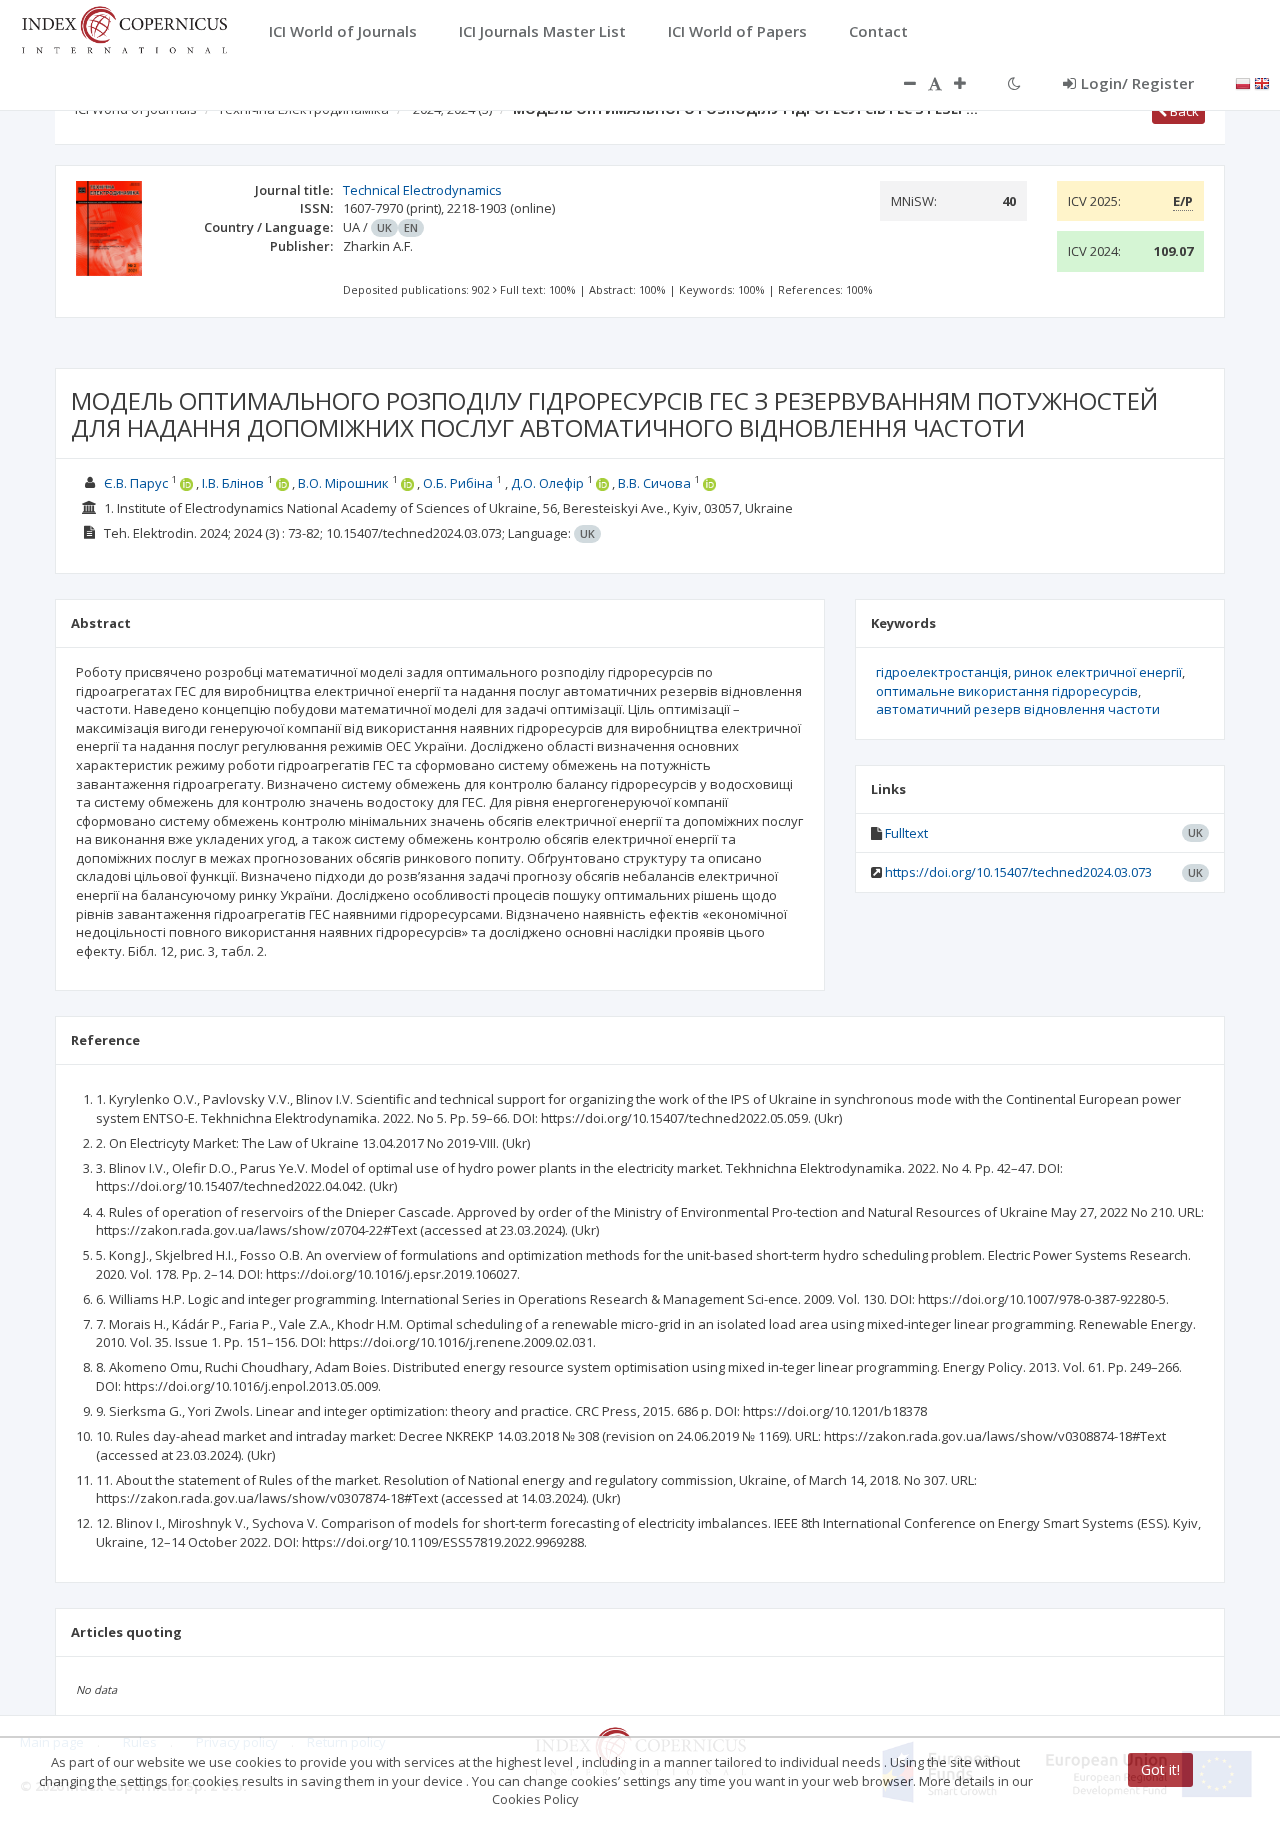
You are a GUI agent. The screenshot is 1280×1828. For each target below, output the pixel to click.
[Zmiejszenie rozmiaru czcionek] (900, 83)
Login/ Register (1137, 83)
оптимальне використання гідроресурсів (1007, 691)
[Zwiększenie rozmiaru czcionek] (970, 83)
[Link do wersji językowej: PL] (1243, 82)
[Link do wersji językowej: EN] (1262, 82)
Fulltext (906, 833)
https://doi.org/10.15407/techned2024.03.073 (1018, 872)
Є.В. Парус (136, 483)
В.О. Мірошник (343, 483)
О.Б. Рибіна (458, 483)
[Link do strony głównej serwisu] (124, 28)
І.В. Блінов (234, 483)
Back (1183, 111)
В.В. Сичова (654, 483)
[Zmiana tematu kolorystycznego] (1014, 83)
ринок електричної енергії (1098, 672)
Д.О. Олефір (547, 483)
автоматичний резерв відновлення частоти (1018, 709)
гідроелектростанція (942, 672)
